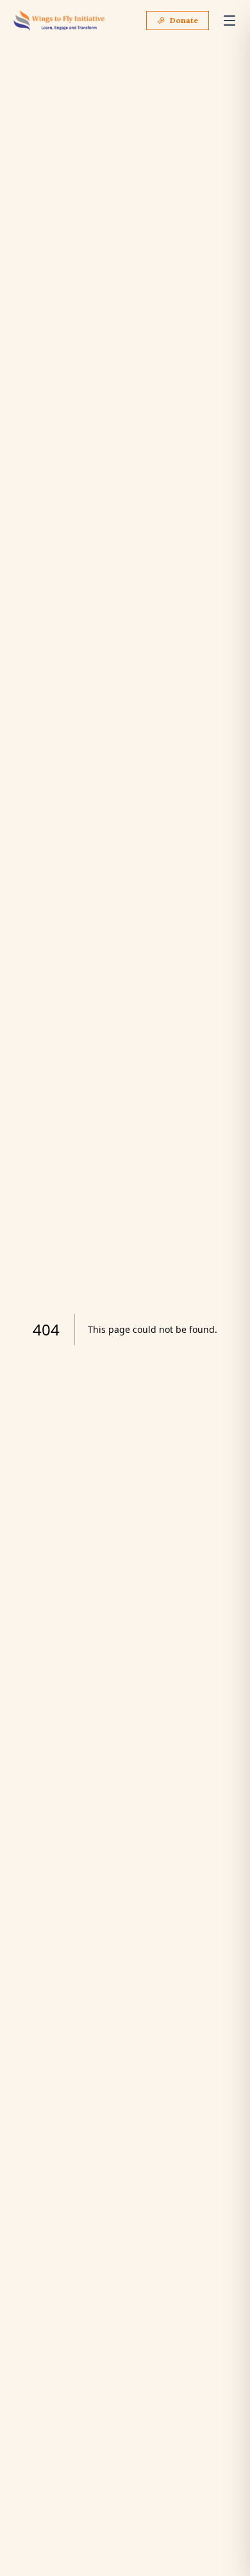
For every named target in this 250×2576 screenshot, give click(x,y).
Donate (184, 20)
